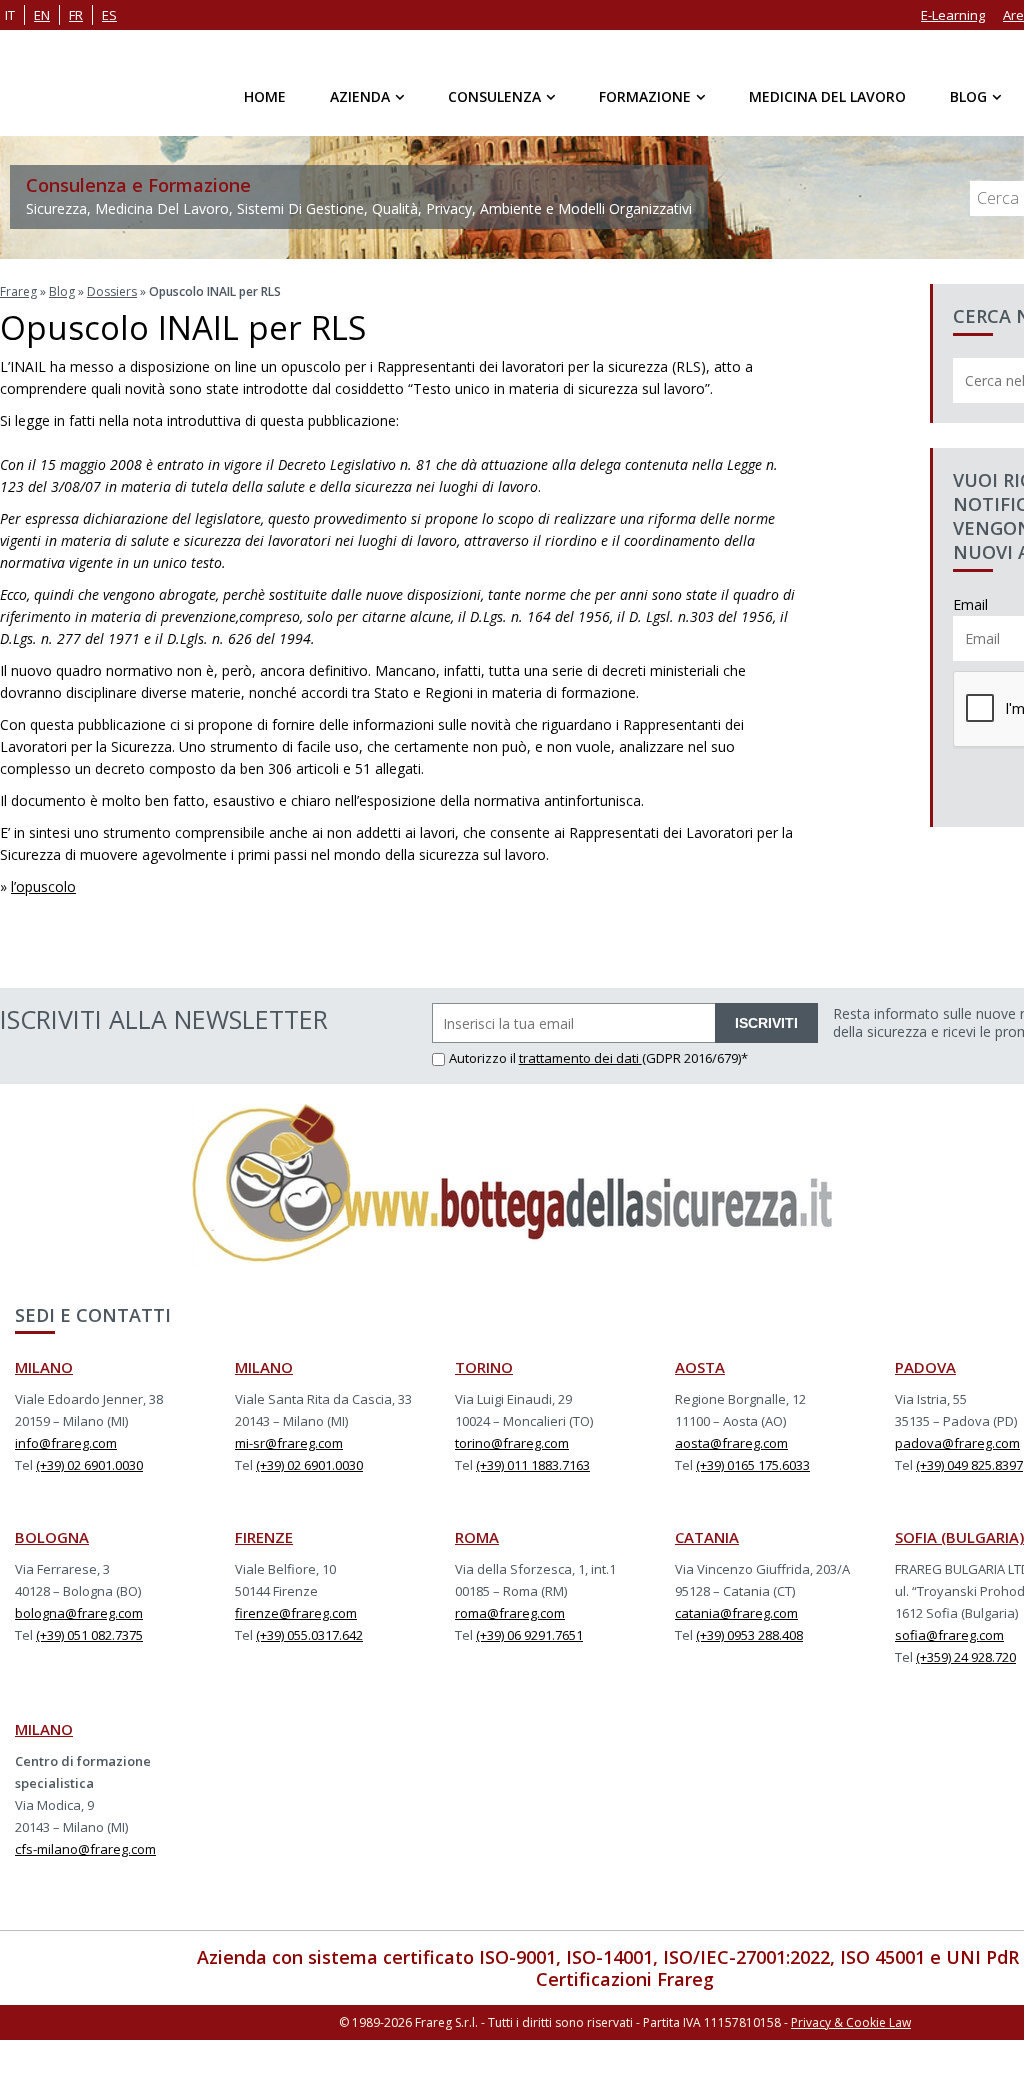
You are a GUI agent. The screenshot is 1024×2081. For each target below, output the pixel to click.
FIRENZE (264, 1537)
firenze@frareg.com (296, 1613)
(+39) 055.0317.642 (309, 1635)
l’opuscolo (43, 886)
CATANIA (707, 1537)
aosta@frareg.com (731, 1443)
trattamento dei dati (580, 1058)
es (109, 15)
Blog (968, 96)
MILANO (44, 1367)
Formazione (645, 96)
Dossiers (112, 291)
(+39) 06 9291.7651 (529, 1635)
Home (265, 96)
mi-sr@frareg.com (289, 1443)
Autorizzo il (484, 1058)
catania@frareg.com (736, 1613)
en (42, 15)
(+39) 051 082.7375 (89, 1635)
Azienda (360, 96)
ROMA (477, 1537)
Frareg (18, 291)
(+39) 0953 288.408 (749, 1635)
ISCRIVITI (766, 1023)
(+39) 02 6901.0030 (89, 1465)
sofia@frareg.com (949, 1635)
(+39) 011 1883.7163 (533, 1465)
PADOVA (925, 1367)
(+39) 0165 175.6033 (753, 1465)
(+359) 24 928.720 (966, 1657)
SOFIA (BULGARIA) (959, 1537)
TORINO (484, 1367)
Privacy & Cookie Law (851, 2022)
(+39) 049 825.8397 (969, 1465)
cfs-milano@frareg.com (85, 1849)
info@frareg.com (66, 1443)
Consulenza (494, 96)
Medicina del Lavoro (827, 96)
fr (76, 15)
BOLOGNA (52, 1537)
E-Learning (953, 15)
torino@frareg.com (512, 1443)
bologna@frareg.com (79, 1613)
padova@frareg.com (957, 1443)
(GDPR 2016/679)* (695, 1058)
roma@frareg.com (510, 1613)
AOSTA (700, 1367)
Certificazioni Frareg (625, 1979)
